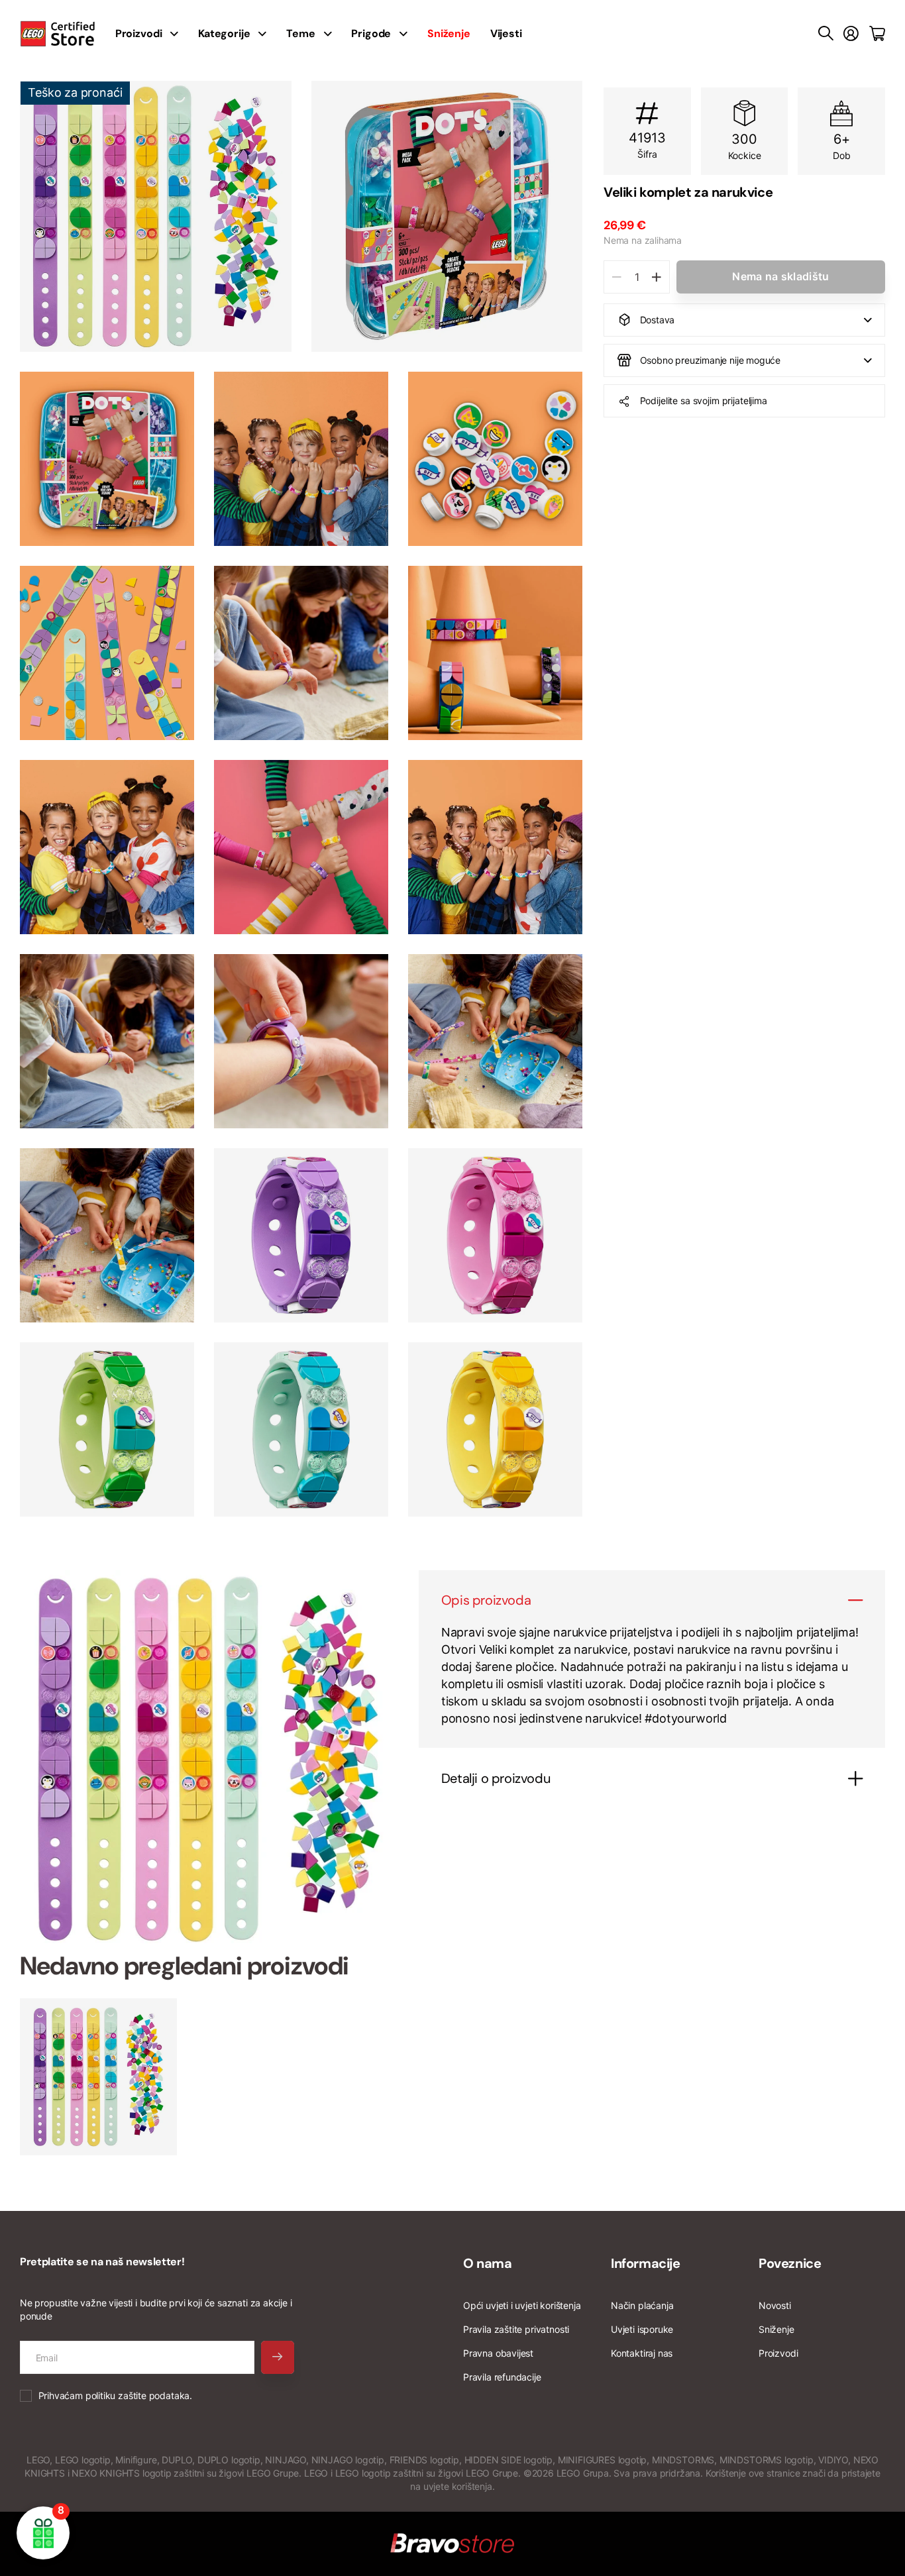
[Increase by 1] (656, 277)
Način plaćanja (642, 2305)
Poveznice (790, 2263)
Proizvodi (778, 2353)
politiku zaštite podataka (138, 2395)
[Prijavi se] (851, 34)
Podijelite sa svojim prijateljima (704, 401)
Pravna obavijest (498, 2353)
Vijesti (506, 33)
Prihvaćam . (115, 2395)
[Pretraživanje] (826, 34)
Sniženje (776, 2329)
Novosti (775, 2305)
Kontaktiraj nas (642, 2353)
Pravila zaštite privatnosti (516, 2329)
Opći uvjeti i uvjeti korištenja (522, 2305)
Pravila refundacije (502, 2377)
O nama (488, 2263)
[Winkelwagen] (877, 34)
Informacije (646, 2263)
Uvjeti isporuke (642, 2329)
